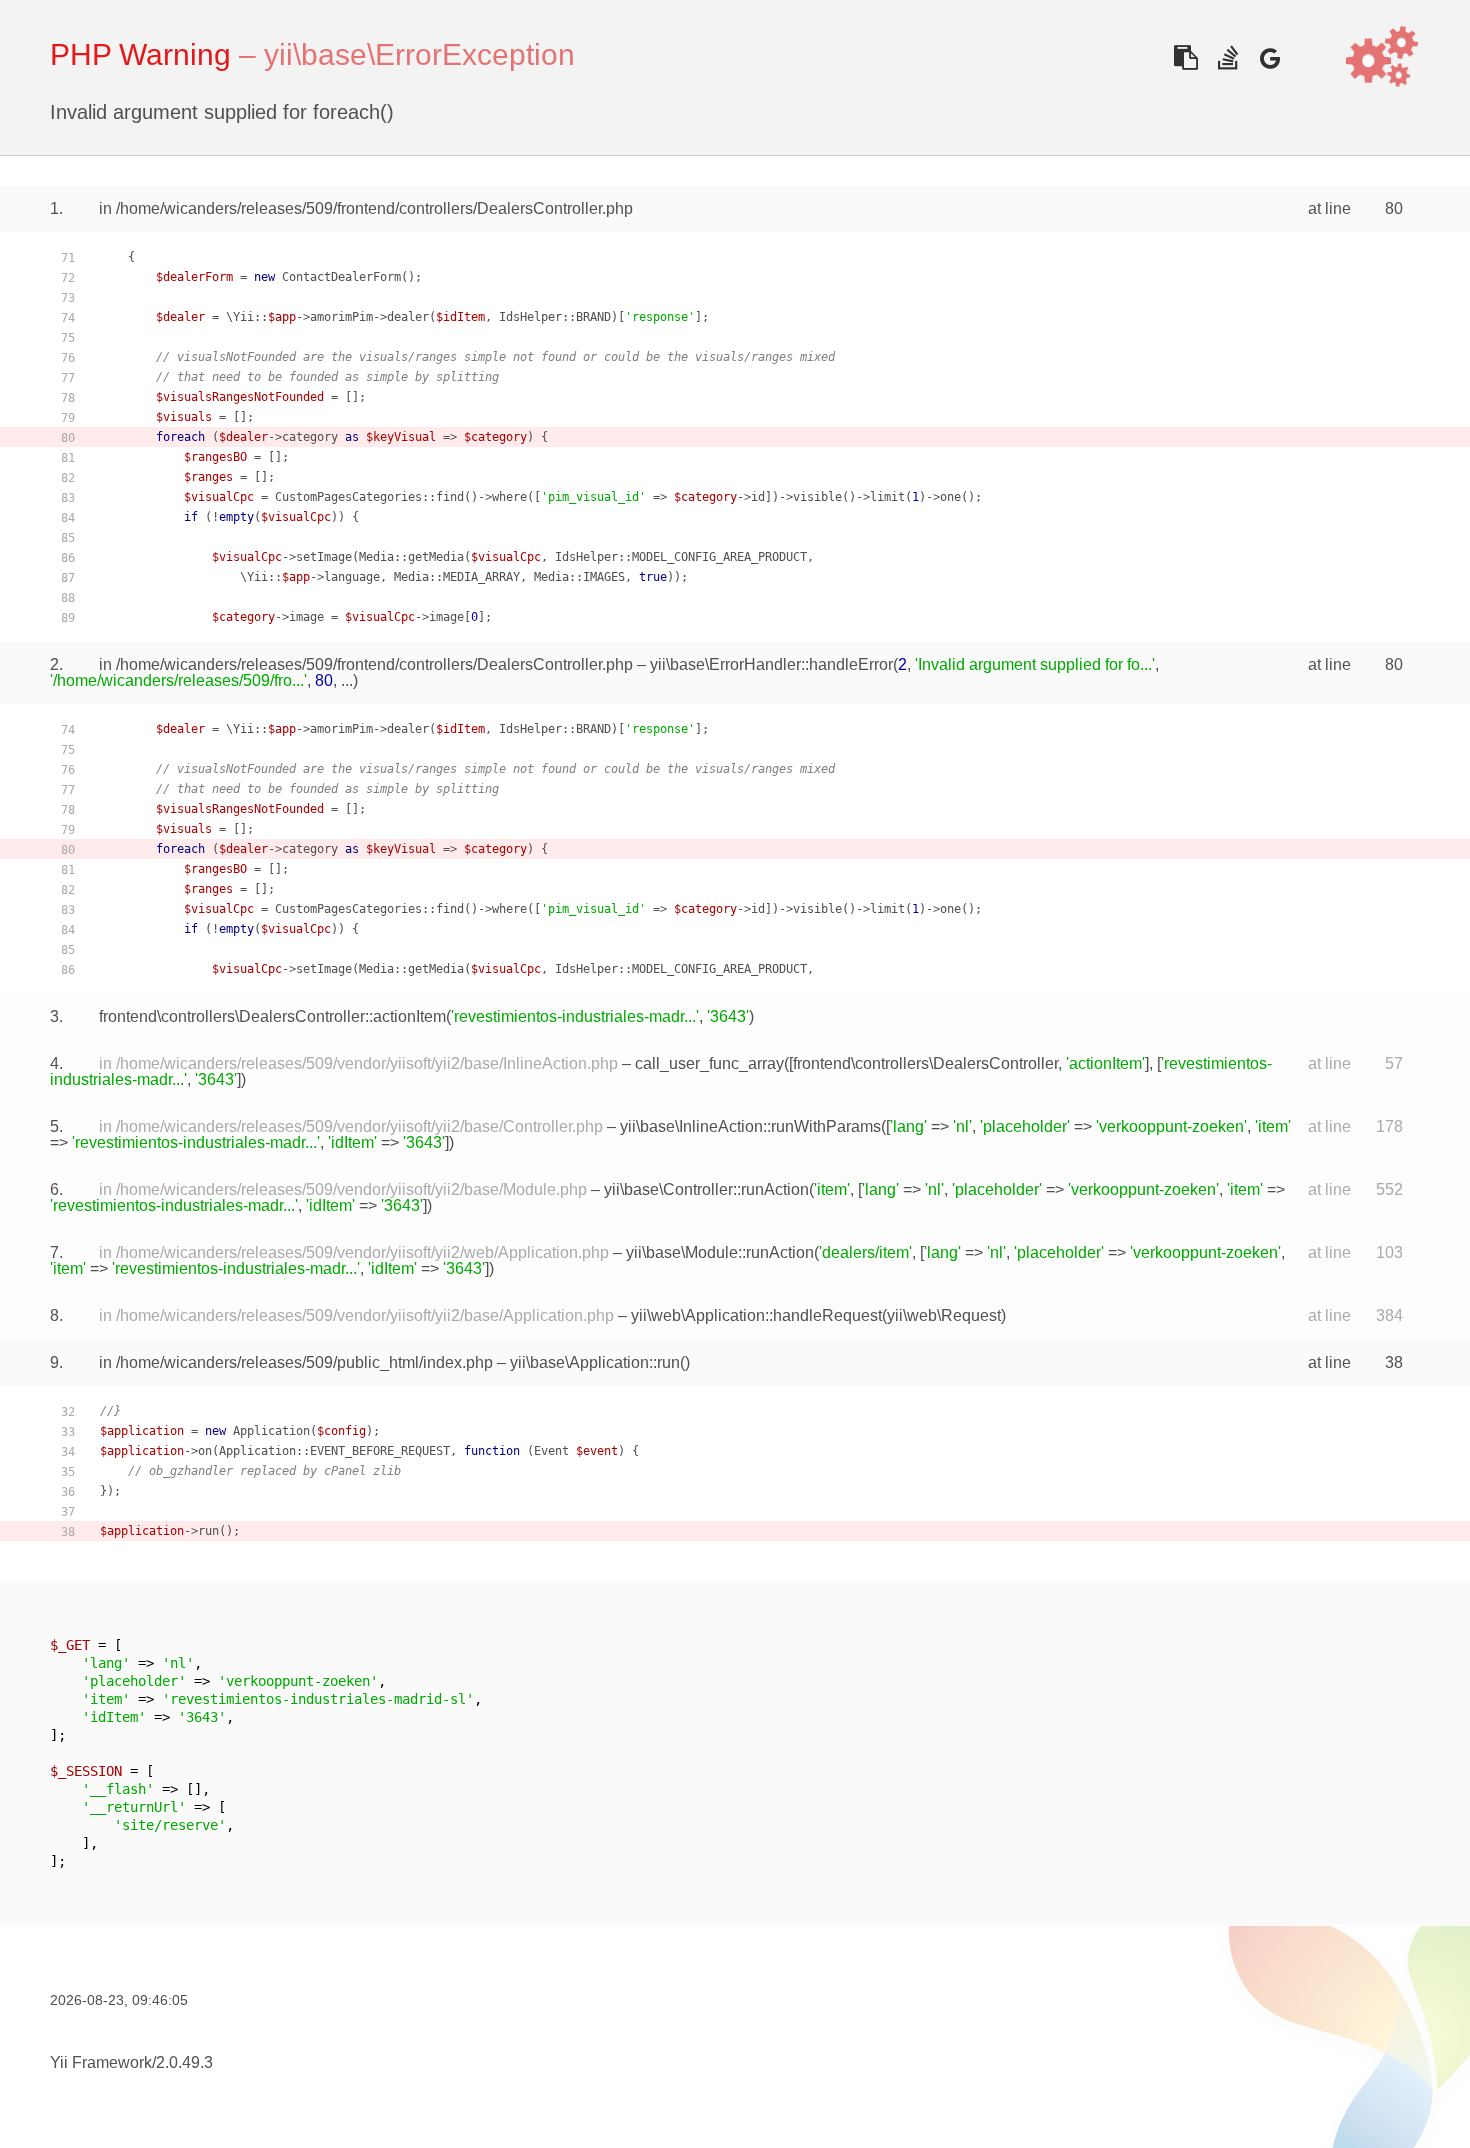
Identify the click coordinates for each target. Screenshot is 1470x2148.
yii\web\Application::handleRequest (756, 1315)
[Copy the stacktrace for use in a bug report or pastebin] (1185, 57)
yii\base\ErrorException (419, 54)
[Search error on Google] (1269, 57)
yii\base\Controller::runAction (706, 1189)
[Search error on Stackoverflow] (1227, 57)
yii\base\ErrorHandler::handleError (771, 664)
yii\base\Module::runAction (720, 1252)
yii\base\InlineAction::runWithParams (750, 1126)
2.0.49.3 (184, 2062)
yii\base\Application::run (595, 1362)
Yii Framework (101, 2062)
